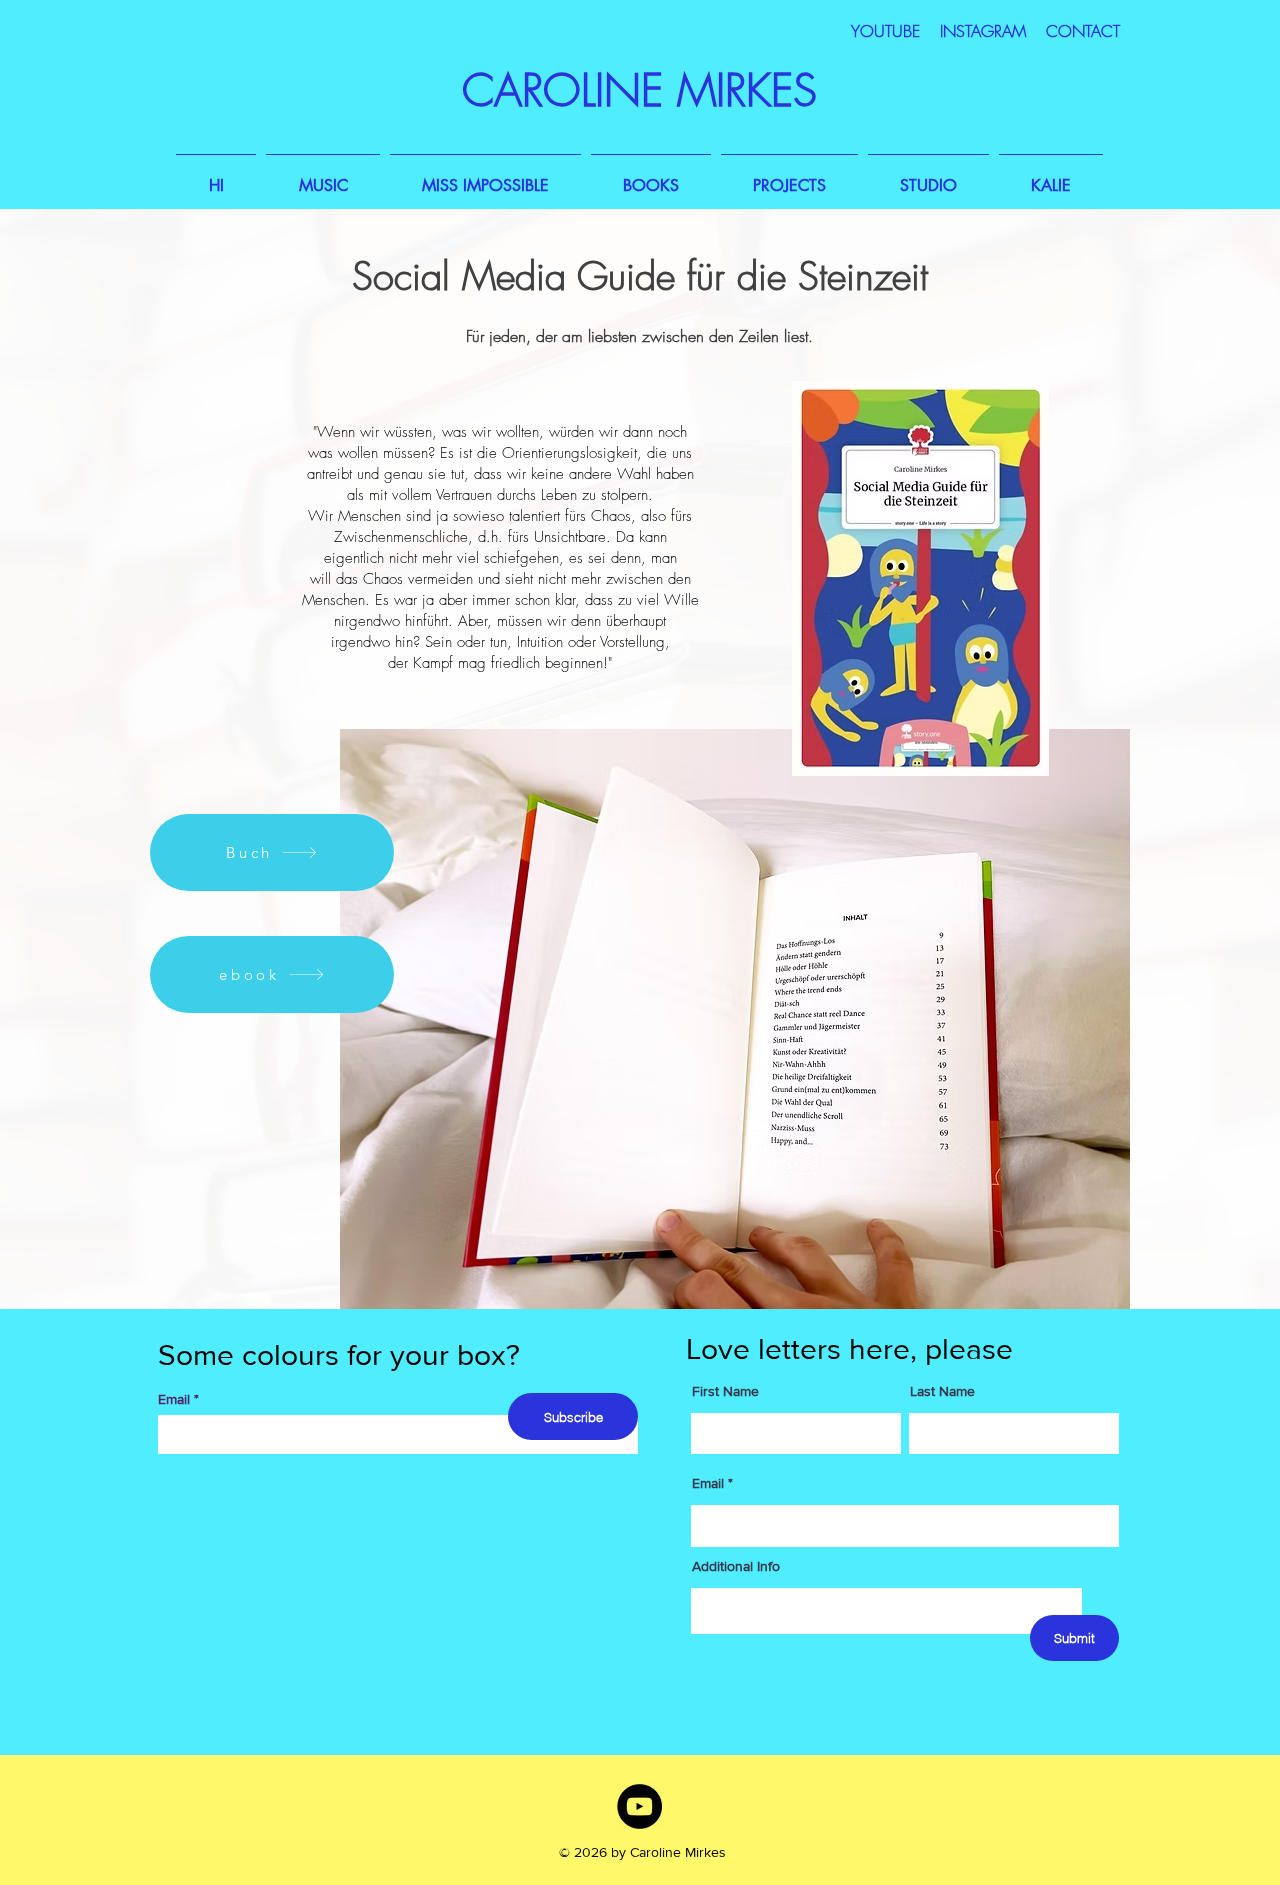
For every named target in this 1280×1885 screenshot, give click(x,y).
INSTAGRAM (985, 31)
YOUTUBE (885, 31)
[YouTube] (639, 1806)
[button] (323, 176)
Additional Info (736, 1566)
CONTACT (1083, 31)
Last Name (942, 1391)
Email (174, 1399)
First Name (725, 1391)
